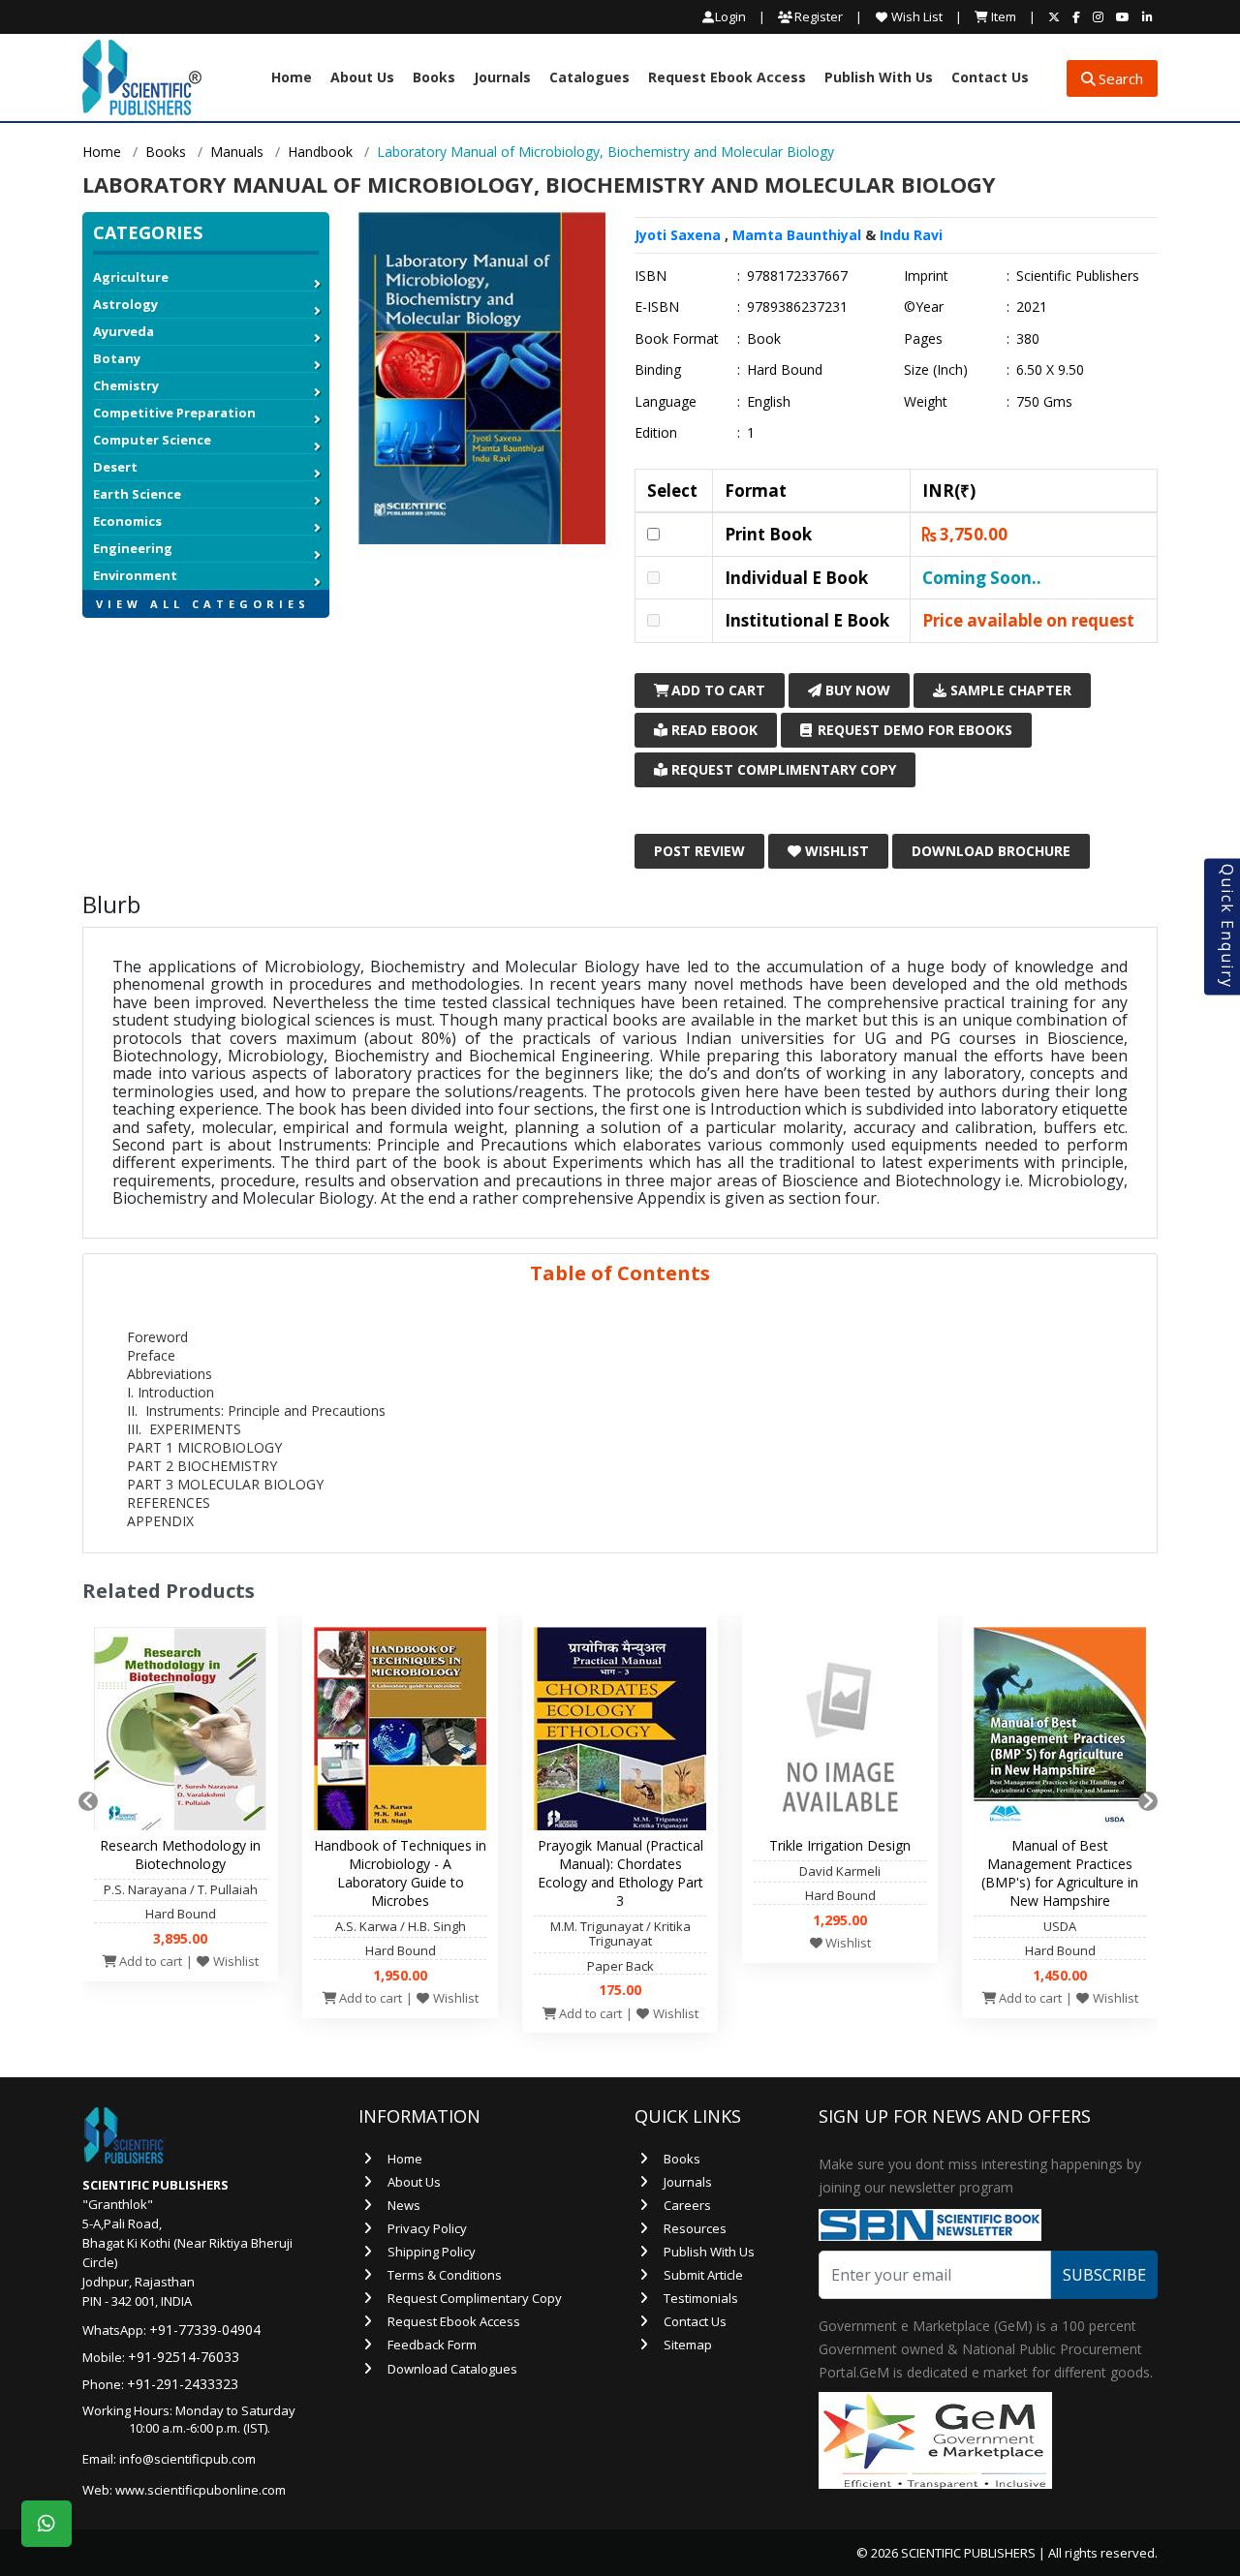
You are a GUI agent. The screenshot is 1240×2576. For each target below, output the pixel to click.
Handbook (320, 152)
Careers (687, 2205)
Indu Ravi (911, 235)
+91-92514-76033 (184, 2357)
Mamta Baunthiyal (797, 235)
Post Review (699, 851)
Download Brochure (991, 851)
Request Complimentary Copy (782, 769)
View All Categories (203, 604)
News (404, 2205)
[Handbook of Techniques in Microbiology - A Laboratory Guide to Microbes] (400, 1733)
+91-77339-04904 (205, 2330)
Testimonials (701, 2298)
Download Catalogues (452, 2369)
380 (1028, 339)
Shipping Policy (432, 2252)
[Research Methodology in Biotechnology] (180, 1733)
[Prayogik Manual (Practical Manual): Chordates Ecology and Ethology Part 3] (620, 1733)
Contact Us (990, 78)
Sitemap (688, 2345)
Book (764, 339)
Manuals (237, 152)
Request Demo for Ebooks (913, 730)
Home (292, 78)
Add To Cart (716, 690)
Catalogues (589, 78)
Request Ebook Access (727, 78)
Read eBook (713, 730)
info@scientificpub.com (187, 2459)
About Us (362, 78)
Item (1002, 16)
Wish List (915, 16)
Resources (695, 2228)
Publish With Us (879, 78)
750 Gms (1044, 402)
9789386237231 (797, 307)
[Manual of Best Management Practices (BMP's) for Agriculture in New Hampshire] (1060, 1733)
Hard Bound (785, 370)
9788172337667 (797, 276)
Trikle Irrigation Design (840, 1845)
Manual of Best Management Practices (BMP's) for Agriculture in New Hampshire (1060, 1873)
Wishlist (835, 851)
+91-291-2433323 (183, 2384)
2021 (1032, 307)
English (769, 402)
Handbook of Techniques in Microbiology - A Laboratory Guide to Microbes (400, 1873)
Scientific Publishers (1078, 276)
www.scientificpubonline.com (201, 2490)
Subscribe (1104, 2275)
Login (730, 17)
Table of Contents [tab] (620, 1273)
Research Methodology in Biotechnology (180, 1855)
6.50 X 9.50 (1050, 370)
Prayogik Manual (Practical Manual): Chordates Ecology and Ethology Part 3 (620, 1873)
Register (817, 16)
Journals (502, 78)
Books (434, 78)
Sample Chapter (1009, 690)
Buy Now (856, 690)
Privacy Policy (427, 2228)
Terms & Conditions (445, 2275)
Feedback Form (432, 2345)
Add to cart (149, 1961)
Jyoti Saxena (678, 235)
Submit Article (703, 2275)
